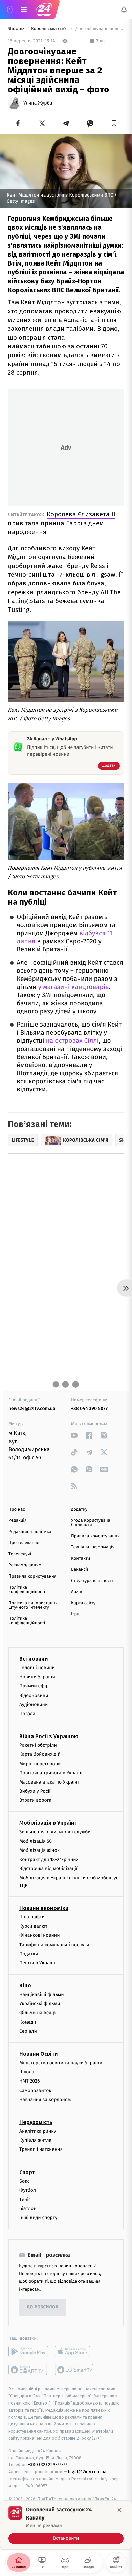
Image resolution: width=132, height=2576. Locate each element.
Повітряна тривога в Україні (51, 1773)
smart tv (28, 2370)
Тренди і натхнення (41, 2150)
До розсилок (43, 2307)
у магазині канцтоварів (74, 987)
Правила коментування (95, 1536)
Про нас (17, 1509)
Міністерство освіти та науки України (61, 2063)
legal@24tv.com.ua (87, 2472)
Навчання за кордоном (45, 2100)
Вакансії (80, 1570)
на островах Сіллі (71, 1041)
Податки (29, 1954)
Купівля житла (35, 2140)
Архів (76, 1592)
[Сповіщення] (124, 9)
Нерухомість (36, 2122)
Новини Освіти (38, 2054)
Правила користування (32, 1576)
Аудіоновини (34, 1705)
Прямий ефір (34, 1686)
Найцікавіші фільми (42, 1994)
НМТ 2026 (30, 2081)
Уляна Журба (38, 103)
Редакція (18, 1521)
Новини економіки (44, 1908)
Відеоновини (34, 1695)
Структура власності (92, 1581)
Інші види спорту (38, 2218)
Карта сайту (83, 1603)
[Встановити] (66, 2525)
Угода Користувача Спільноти (91, 1523)
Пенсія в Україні (37, 1963)
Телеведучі (20, 1554)
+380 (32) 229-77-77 (48, 2465)
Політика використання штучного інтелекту (33, 1605)
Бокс (24, 2181)
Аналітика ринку (38, 2131)
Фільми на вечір (37, 2013)
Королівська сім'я (50, 29)
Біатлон (28, 2209)
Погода (27, 1714)
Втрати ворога (35, 1800)
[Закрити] (119, 2510)
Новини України (37, 1677)
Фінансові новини (40, 1936)
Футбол (28, 2190)
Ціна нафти (32, 1917)
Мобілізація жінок (39, 1850)
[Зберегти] (114, 123)
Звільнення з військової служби (55, 1832)
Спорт (27, 2172)
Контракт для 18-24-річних (49, 1859)
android (28, 2352)
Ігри (75, 1614)
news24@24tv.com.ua (32, 1409)
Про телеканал (24, 1543)
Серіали (28, 2031)
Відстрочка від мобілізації (48, 1869)
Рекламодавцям (25, 1565)
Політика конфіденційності (27, 1590)
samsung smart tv (75, 2370)
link (74, 1435)
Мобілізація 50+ (37, 1841)
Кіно (25, 1986)
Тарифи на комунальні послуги (54, 1945)
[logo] (44, 9)
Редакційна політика (30, 1532)
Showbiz (17, 29)
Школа (27, 2072)
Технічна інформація (93, 1547)
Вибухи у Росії (35, 1791)
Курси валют (33, 1926)
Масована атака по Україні (49, 1782)
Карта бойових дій (40, 1755)
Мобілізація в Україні (48, 1823)
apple (75, 2352)
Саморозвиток (35, 2090)
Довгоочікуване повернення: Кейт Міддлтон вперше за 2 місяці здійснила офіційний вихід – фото (99, 29)
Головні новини (37, 1668)
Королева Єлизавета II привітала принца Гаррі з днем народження (62, 523)
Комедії (28, 2022)
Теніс (25, 2199)
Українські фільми (40, 2004)
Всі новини (34, 1659)
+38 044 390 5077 (89, 1409)
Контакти (81, 1558)
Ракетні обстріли (38, 1745)
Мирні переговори (40, 1764)
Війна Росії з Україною (49, 1736)
